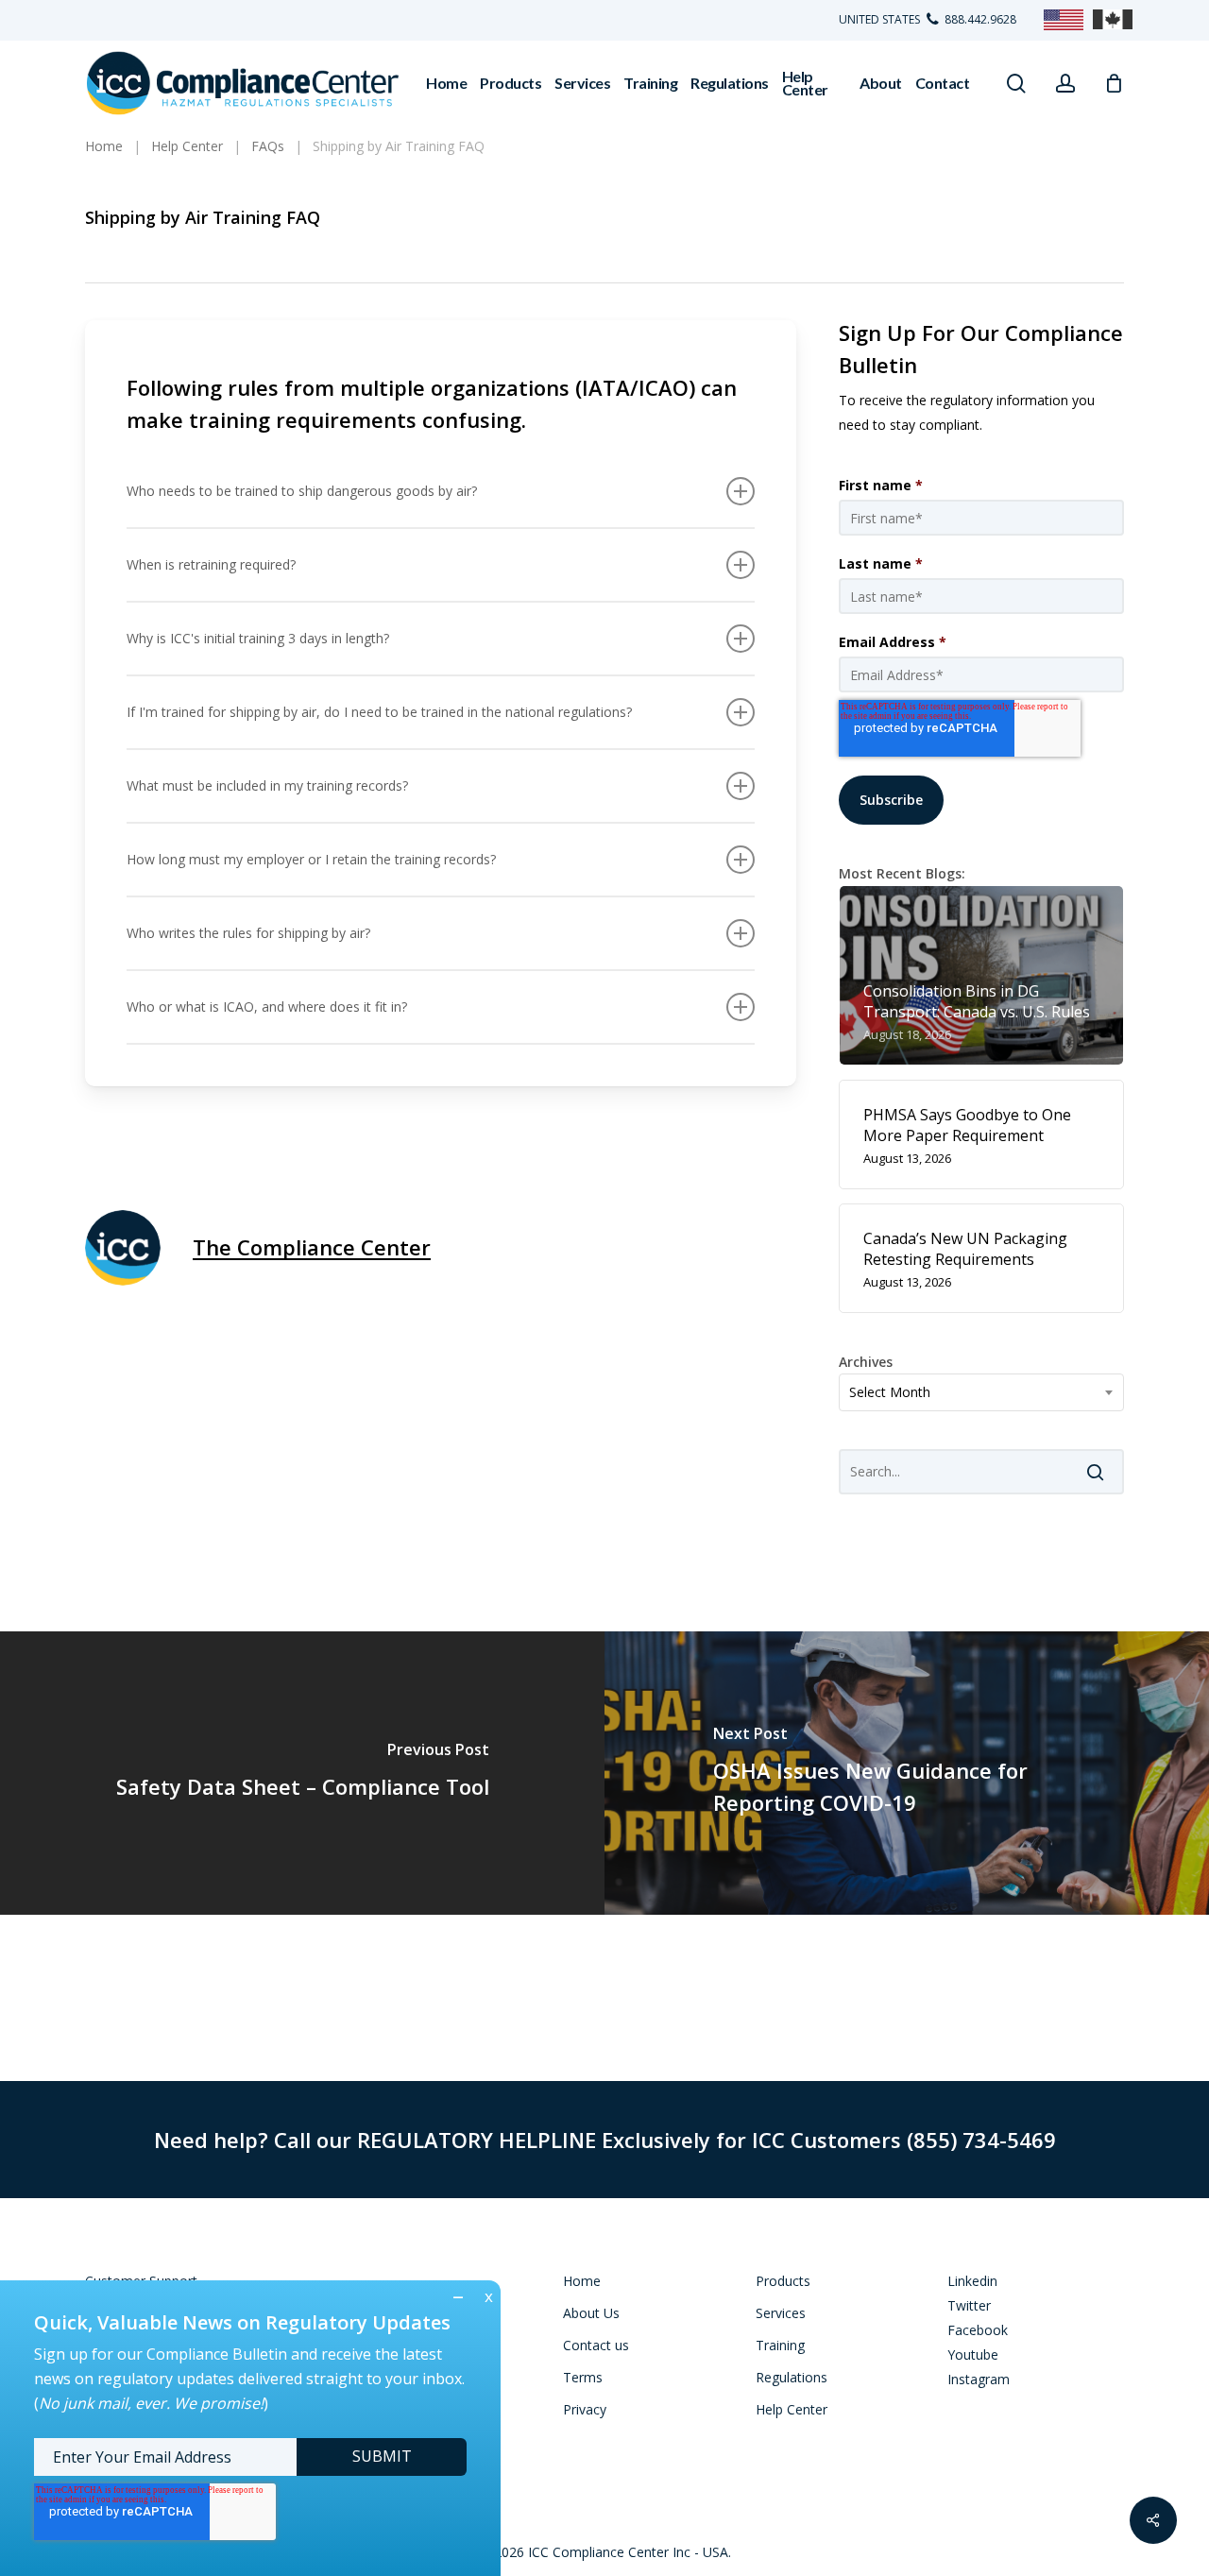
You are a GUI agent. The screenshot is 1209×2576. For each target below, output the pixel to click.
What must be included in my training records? (267, 785)
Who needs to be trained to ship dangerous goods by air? (302, 491)
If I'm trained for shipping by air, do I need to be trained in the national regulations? (379, 712)
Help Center (792, 2409)
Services (781, 2313)
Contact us (596, 2345)
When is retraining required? (211, 564)
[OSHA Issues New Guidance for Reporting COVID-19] (907, 1773)
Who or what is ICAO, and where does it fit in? (267, 1007)
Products (783, 2281)
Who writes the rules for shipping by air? (248, 933)
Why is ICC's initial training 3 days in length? (258, 638)
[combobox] (982, 1392)
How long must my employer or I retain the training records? (311, 859)
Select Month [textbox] (890, 1392)
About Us (591, 2313)
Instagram (979, 2379)
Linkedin (972, 2281)
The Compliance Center (312, 1247)
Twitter (969, 2305)
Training (780, 2345)
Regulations (792, 2377)
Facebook (978, 2330)
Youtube (973, 2354)
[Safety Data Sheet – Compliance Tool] (302, 1773)
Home (582, 2281)
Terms (583, 2377)
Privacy (585, 2409)
